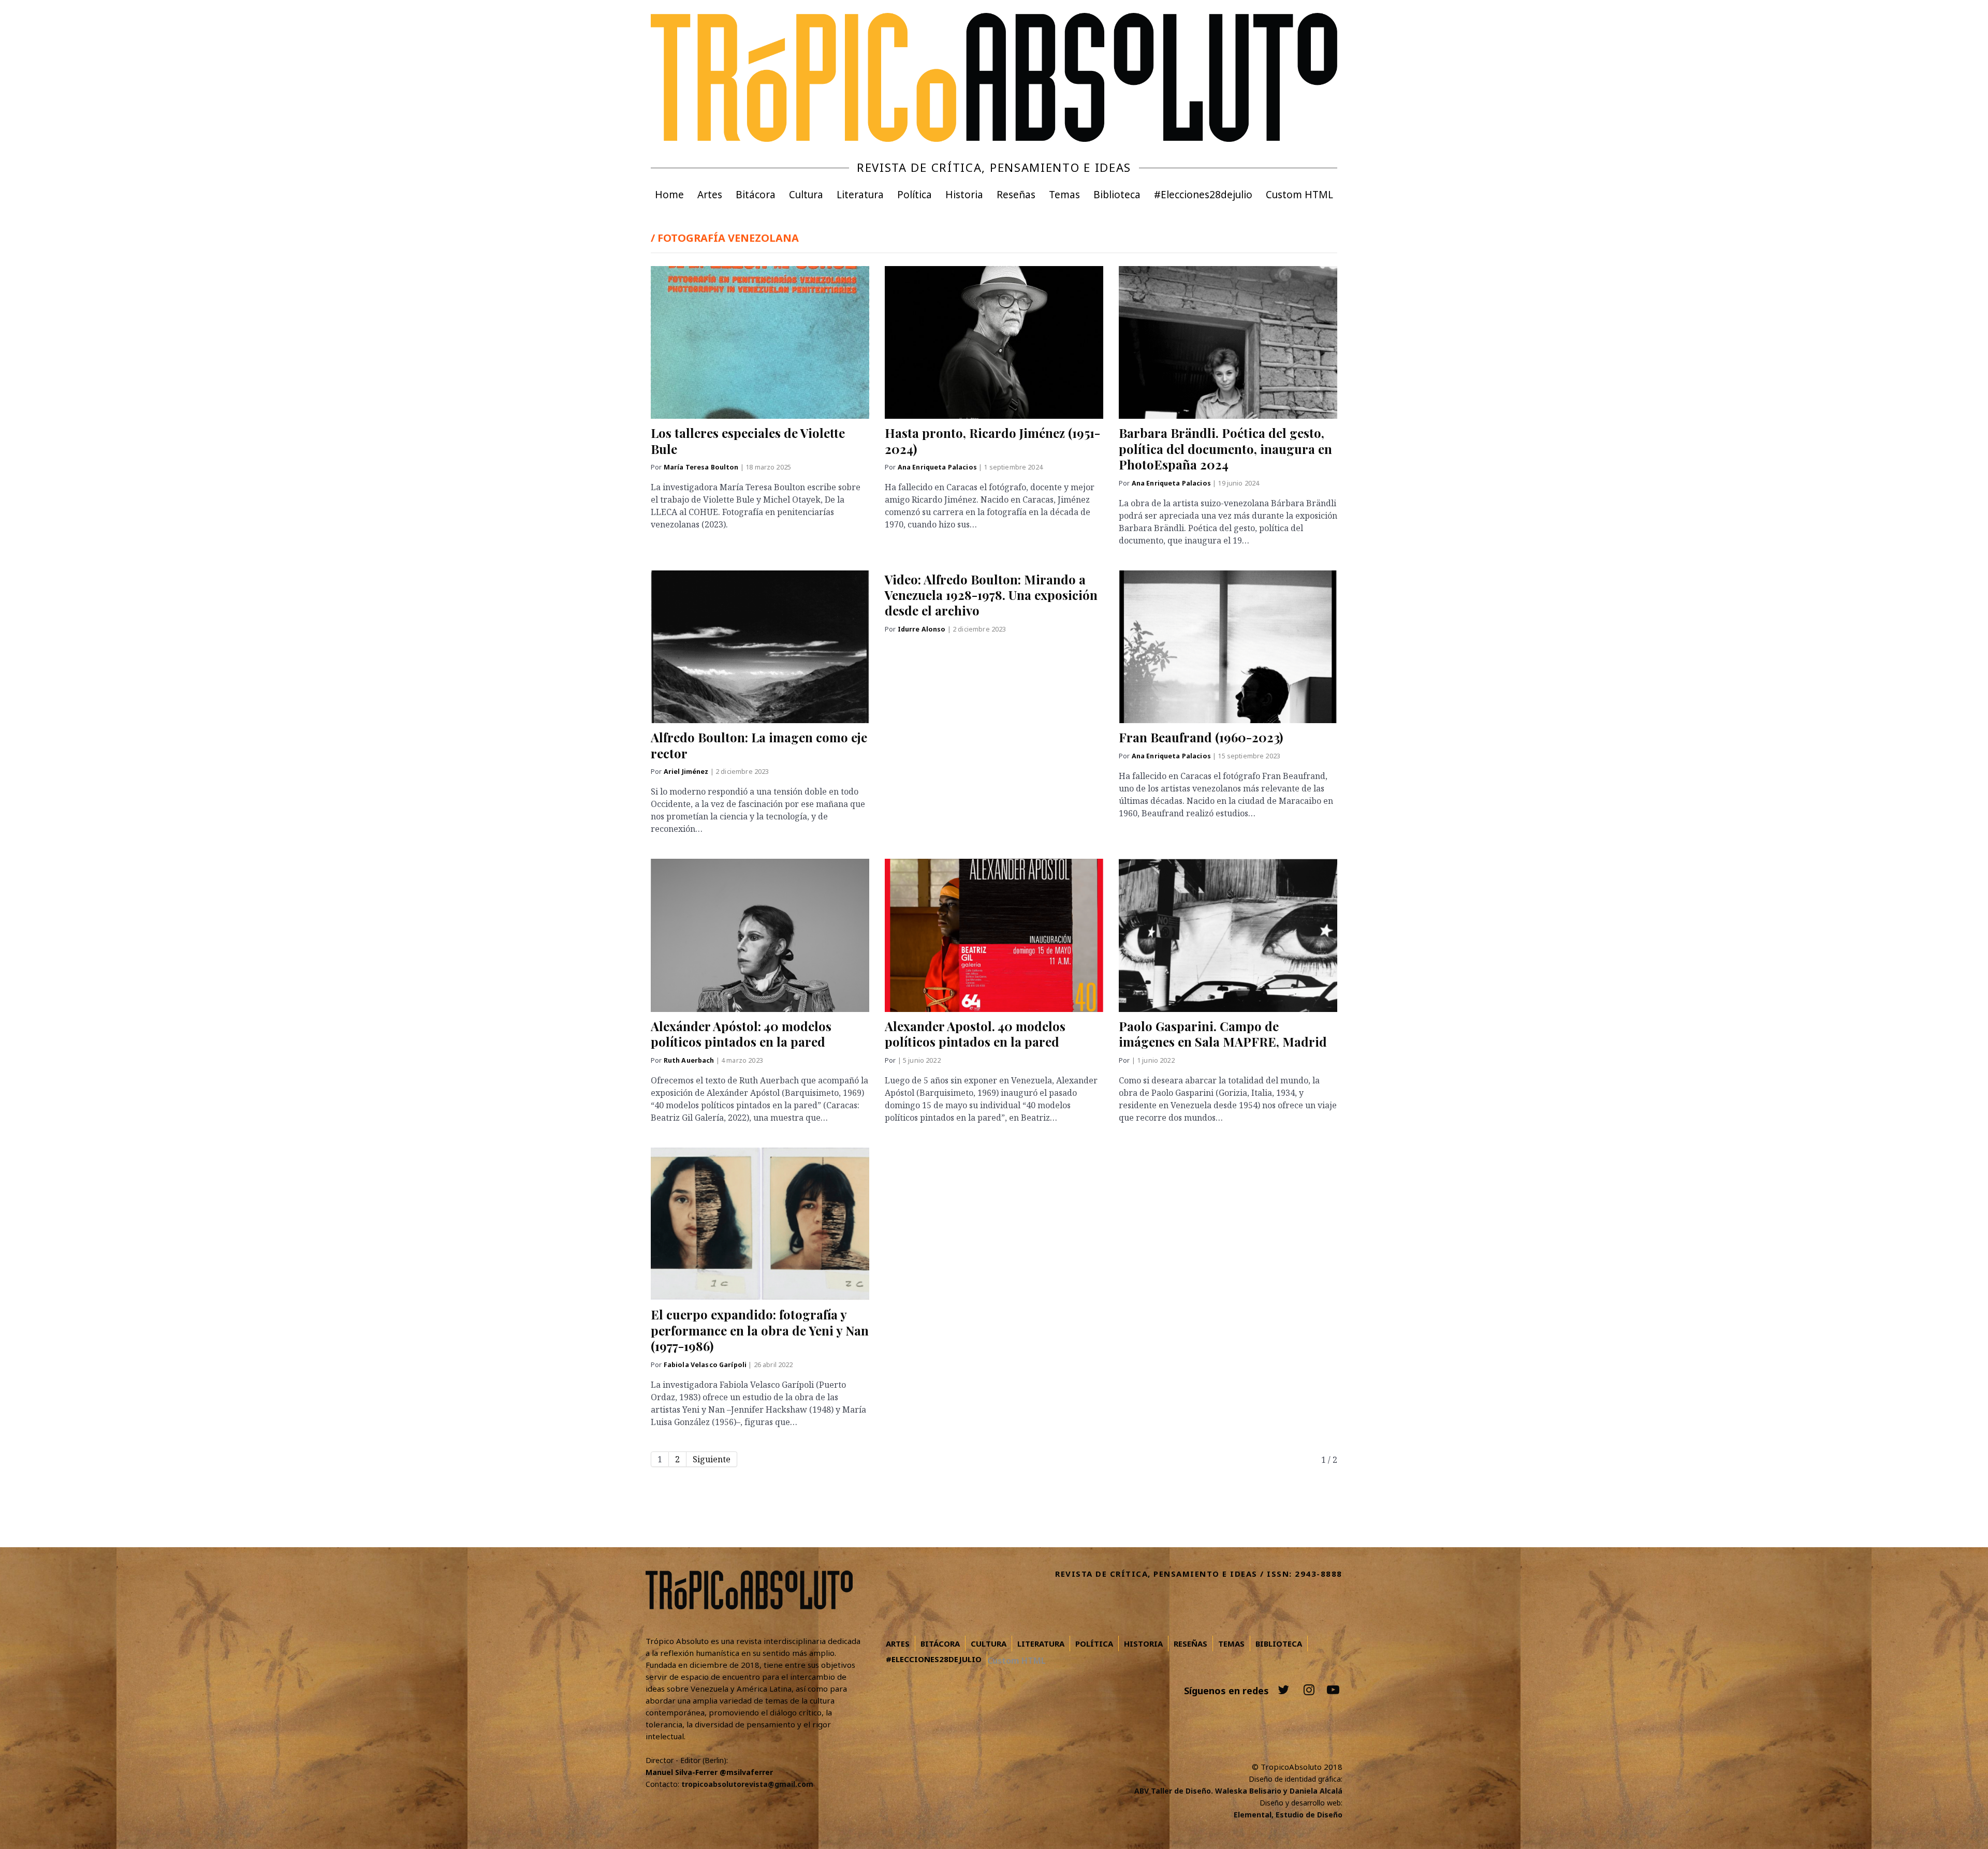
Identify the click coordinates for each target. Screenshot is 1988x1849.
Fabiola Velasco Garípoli (706, 1365)
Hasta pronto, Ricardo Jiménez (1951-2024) (992, 441)
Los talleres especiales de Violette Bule (748, 441)
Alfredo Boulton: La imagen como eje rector (759, 745)
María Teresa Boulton (702, 467)
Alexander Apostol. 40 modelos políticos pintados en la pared (975, 1034)
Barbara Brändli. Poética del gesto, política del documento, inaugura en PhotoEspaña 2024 (1225, 449)
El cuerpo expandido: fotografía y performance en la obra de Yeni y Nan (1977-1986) (760, 1330)
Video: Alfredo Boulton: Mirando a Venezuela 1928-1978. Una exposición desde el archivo (991, 595)
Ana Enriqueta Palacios (938, 467)
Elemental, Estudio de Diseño (1288, 1815)
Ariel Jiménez (687, 772)
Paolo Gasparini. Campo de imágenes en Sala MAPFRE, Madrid (1223, 1034)
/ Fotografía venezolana (725, 238)
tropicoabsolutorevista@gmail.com (747, 1784)
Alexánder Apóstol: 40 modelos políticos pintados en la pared (741, 1034)
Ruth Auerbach (690, 1060)
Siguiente (712, 1459)
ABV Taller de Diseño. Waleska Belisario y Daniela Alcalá (1238, 1791)
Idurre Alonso (923, 629)
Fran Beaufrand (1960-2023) (1201, 737)
